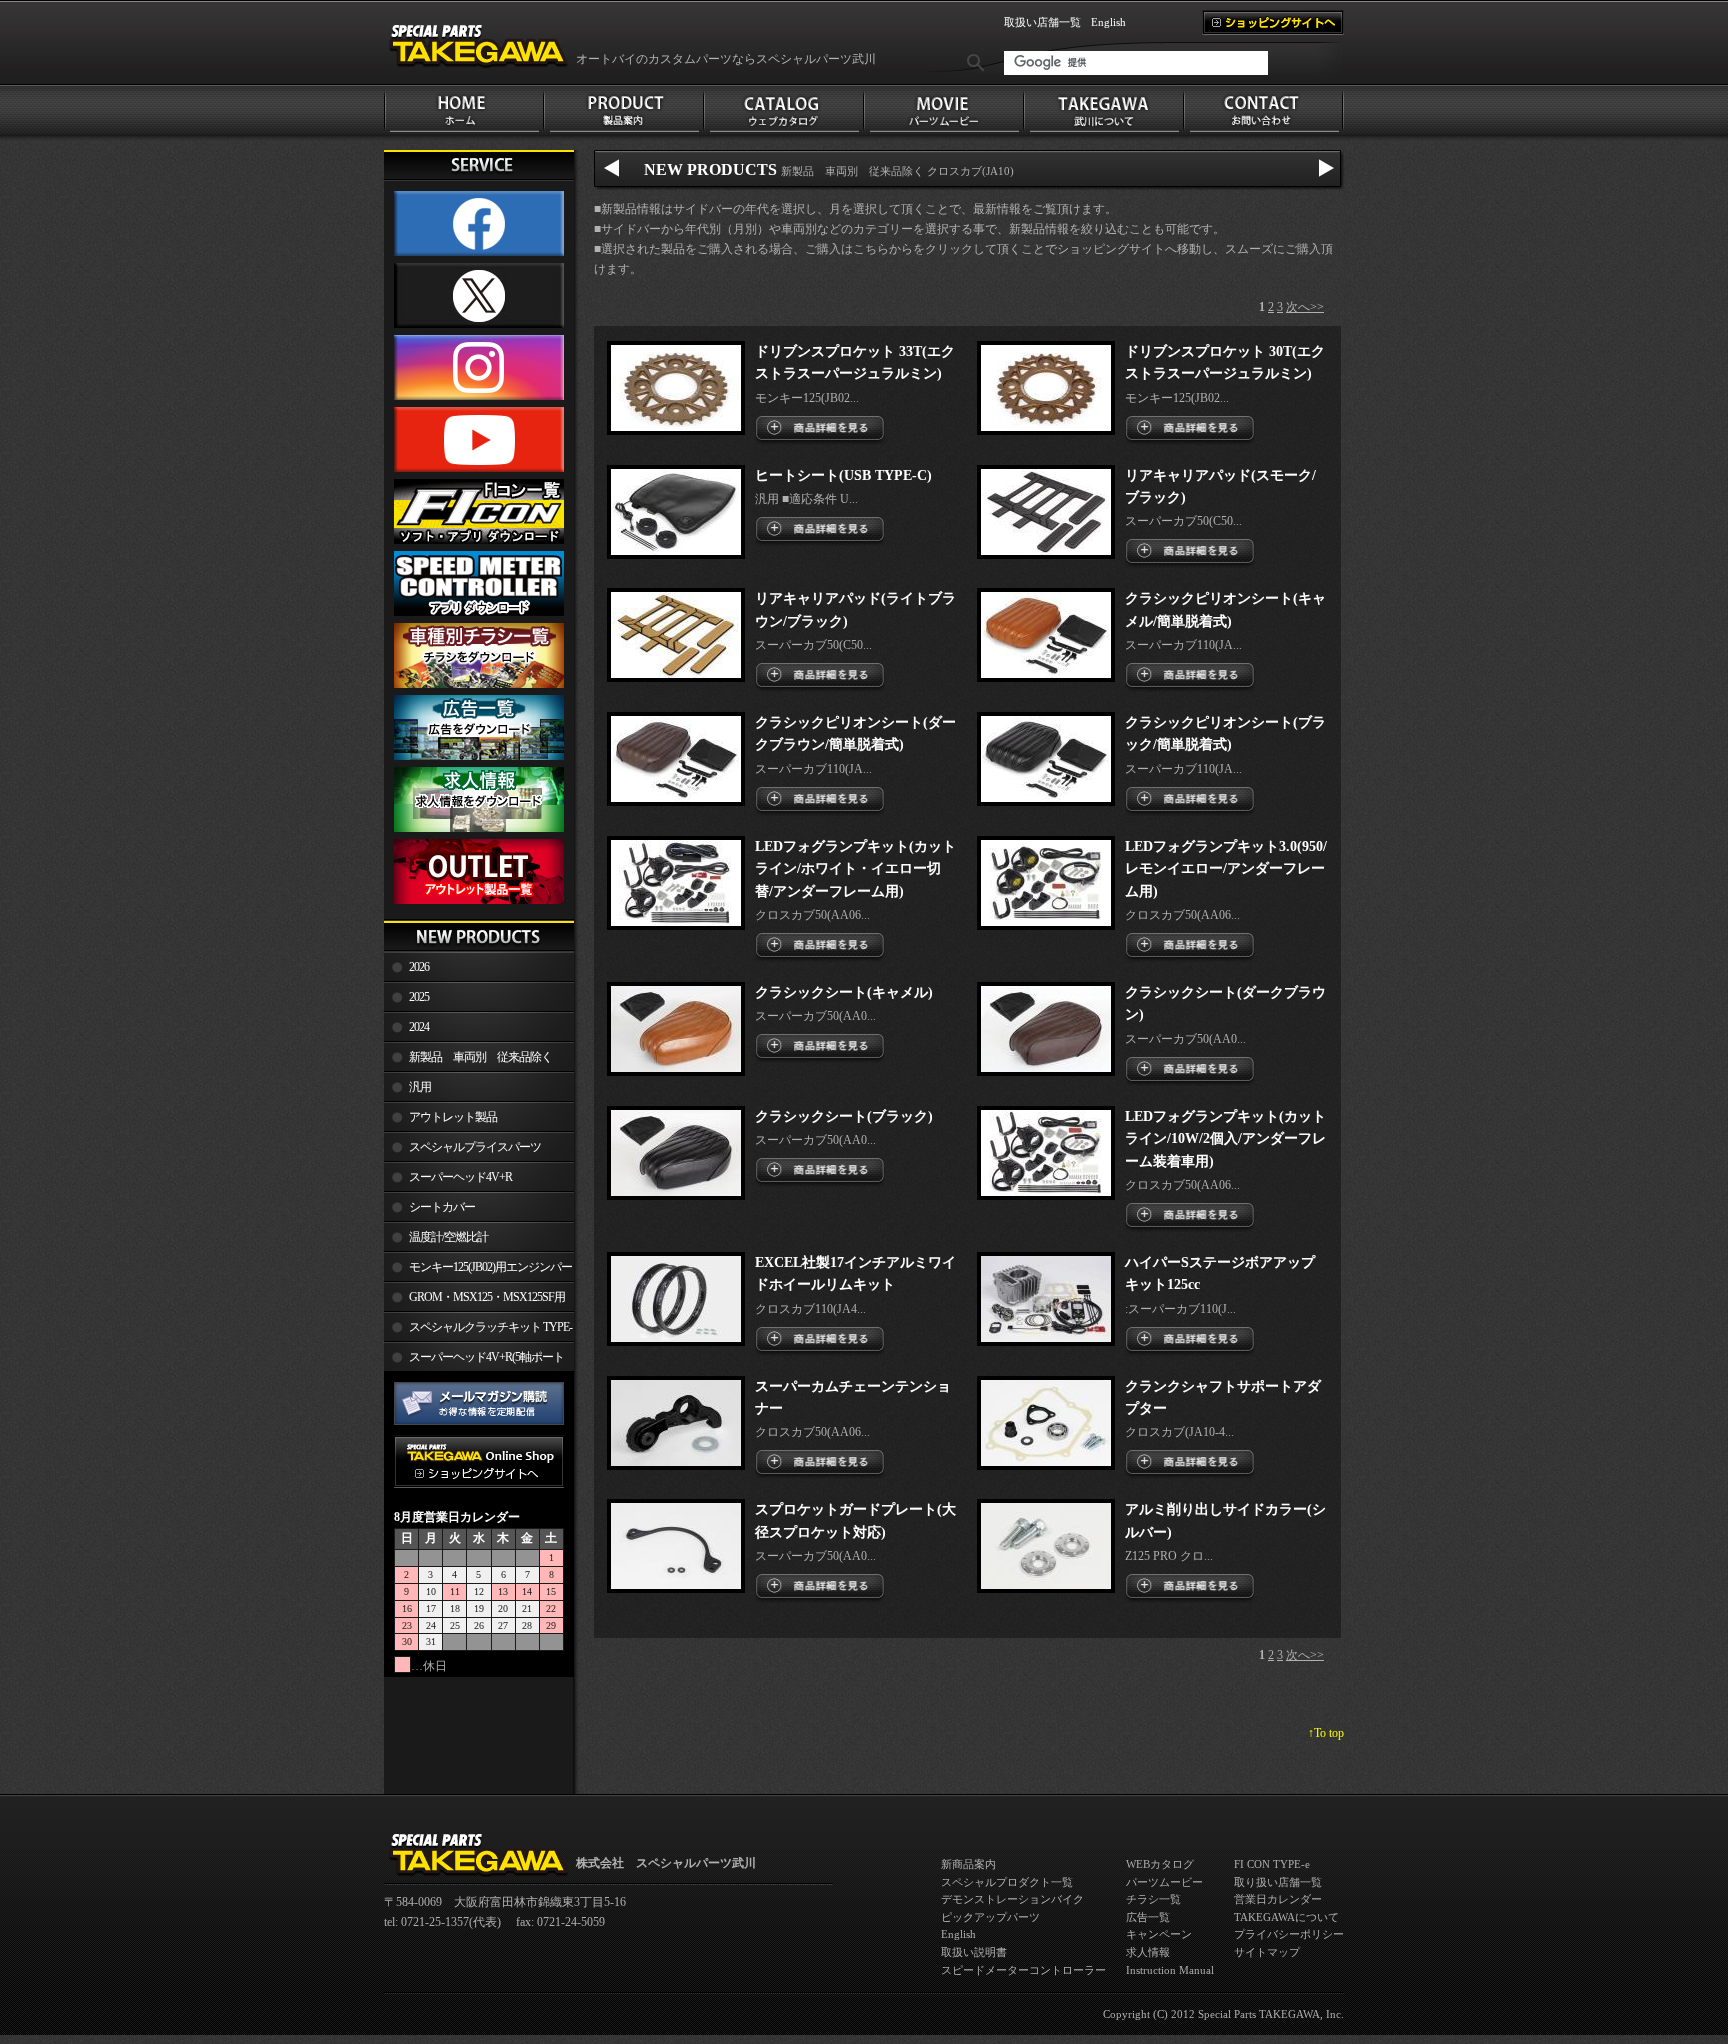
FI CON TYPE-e (1272, 1864)
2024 (419, 1027)
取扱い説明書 (974, 1952)
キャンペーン (1159, 1934)
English (1108, 22)
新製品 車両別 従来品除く (480, 1057)
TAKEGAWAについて (1286, 1917)
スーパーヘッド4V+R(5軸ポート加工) (474, 1361)
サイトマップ (1267, 1952)
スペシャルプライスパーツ (475, 1147)
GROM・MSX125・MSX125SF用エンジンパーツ (474, 1301)
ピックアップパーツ (990, 1917)
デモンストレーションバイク (1012, 1899)
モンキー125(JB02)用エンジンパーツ (478, 1271)
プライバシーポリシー (1289, 1934)
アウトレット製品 (453, 1117)
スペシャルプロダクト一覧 (1007, 1882)
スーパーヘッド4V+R (460, 1177)
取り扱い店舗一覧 (1278, 1882)
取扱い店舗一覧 (1042, 22)
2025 (419, 997)
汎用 (420, 1087)
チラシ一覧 (1153, 1899)
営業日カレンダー (1278, 1899)
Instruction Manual (1170, 1970)
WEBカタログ (1160, 1864)
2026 (419, 967)
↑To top (1326, 1733)
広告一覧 (1148, 1917)
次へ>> (1305, 307)
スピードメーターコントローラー (1023, 1970)
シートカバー (442, 1207)
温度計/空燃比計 (448, 1237)
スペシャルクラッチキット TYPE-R (478, 1331)
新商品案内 (968, 1864)
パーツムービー (1164, 1882)
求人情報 (1148, 1952)
